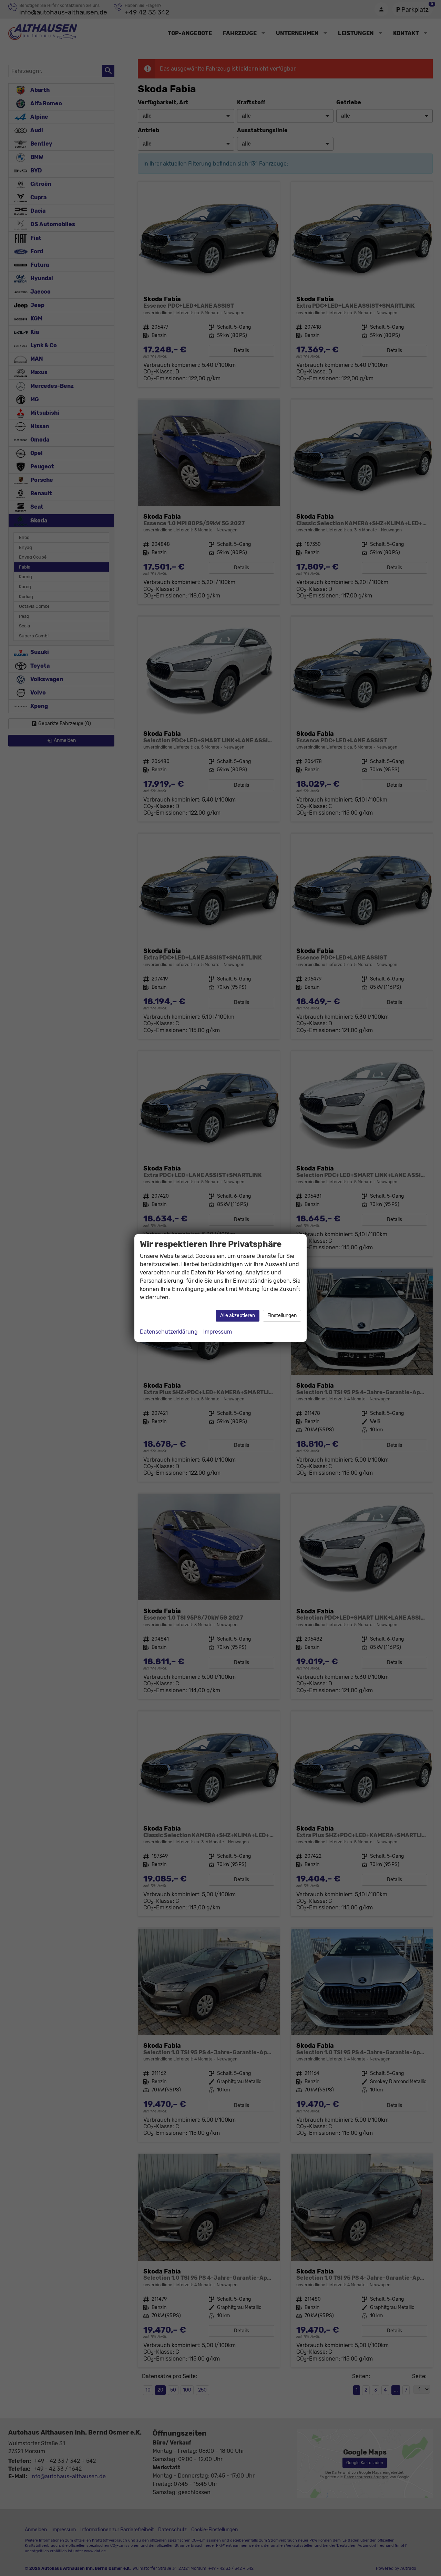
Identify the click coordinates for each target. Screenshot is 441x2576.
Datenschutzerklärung (169, 1332)
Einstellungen (282, 1316)
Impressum (218, 1332)
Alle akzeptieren (238, 1316)
